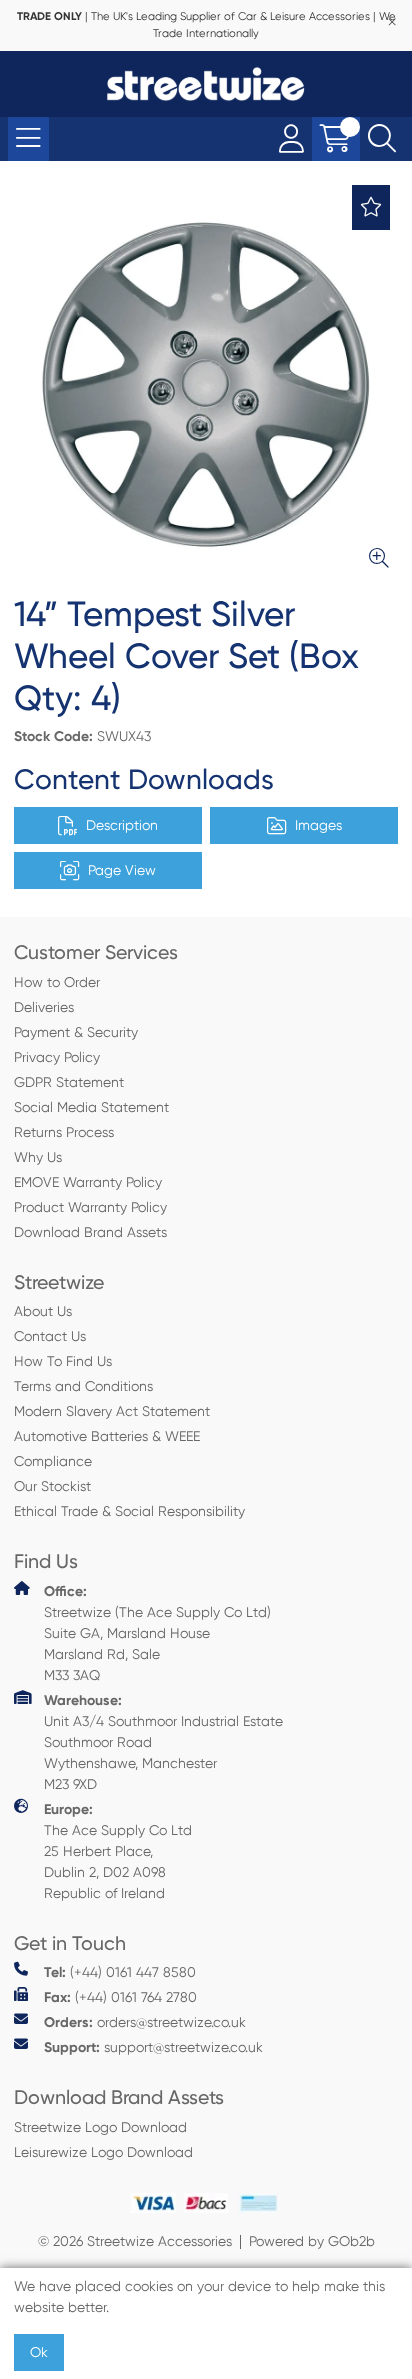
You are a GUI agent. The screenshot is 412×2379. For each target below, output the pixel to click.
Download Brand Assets (90, 1232)
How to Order (57, 982)
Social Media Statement (91, 1107)
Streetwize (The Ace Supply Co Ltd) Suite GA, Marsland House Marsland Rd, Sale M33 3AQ (157, 1633)
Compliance (53, 1461)
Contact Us (50, 1336)
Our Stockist (52, 1486)
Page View (122, 870)
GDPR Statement (69, 1082)
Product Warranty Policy (90, 1207)
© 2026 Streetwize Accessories (135, 2241)
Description (122, 825)
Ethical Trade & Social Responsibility (129, 1511)
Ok (39, 2352)
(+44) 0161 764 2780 (120, 1997)
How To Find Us (63, 1361)
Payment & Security (76, 1032)
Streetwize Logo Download (100, 2127)
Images (318, 825)
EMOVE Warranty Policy (88, 1182)
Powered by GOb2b (312, 2241)
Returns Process (64, 1132)
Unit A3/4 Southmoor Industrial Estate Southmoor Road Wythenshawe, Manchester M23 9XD (163, 1742)
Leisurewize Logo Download (103, 2152)
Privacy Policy (57, 1057)
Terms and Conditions (83, 1386)
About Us (43, 1311)
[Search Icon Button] (382, 139)
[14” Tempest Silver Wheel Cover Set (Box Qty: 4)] (206, 385)
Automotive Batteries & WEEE (107, 1436)
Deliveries (44, 1007)
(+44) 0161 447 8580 (120, 1972)
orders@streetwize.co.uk (145, 2022)
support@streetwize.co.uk (153, 2047)
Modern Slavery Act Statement (112, 1411)
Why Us (38, 1157)
